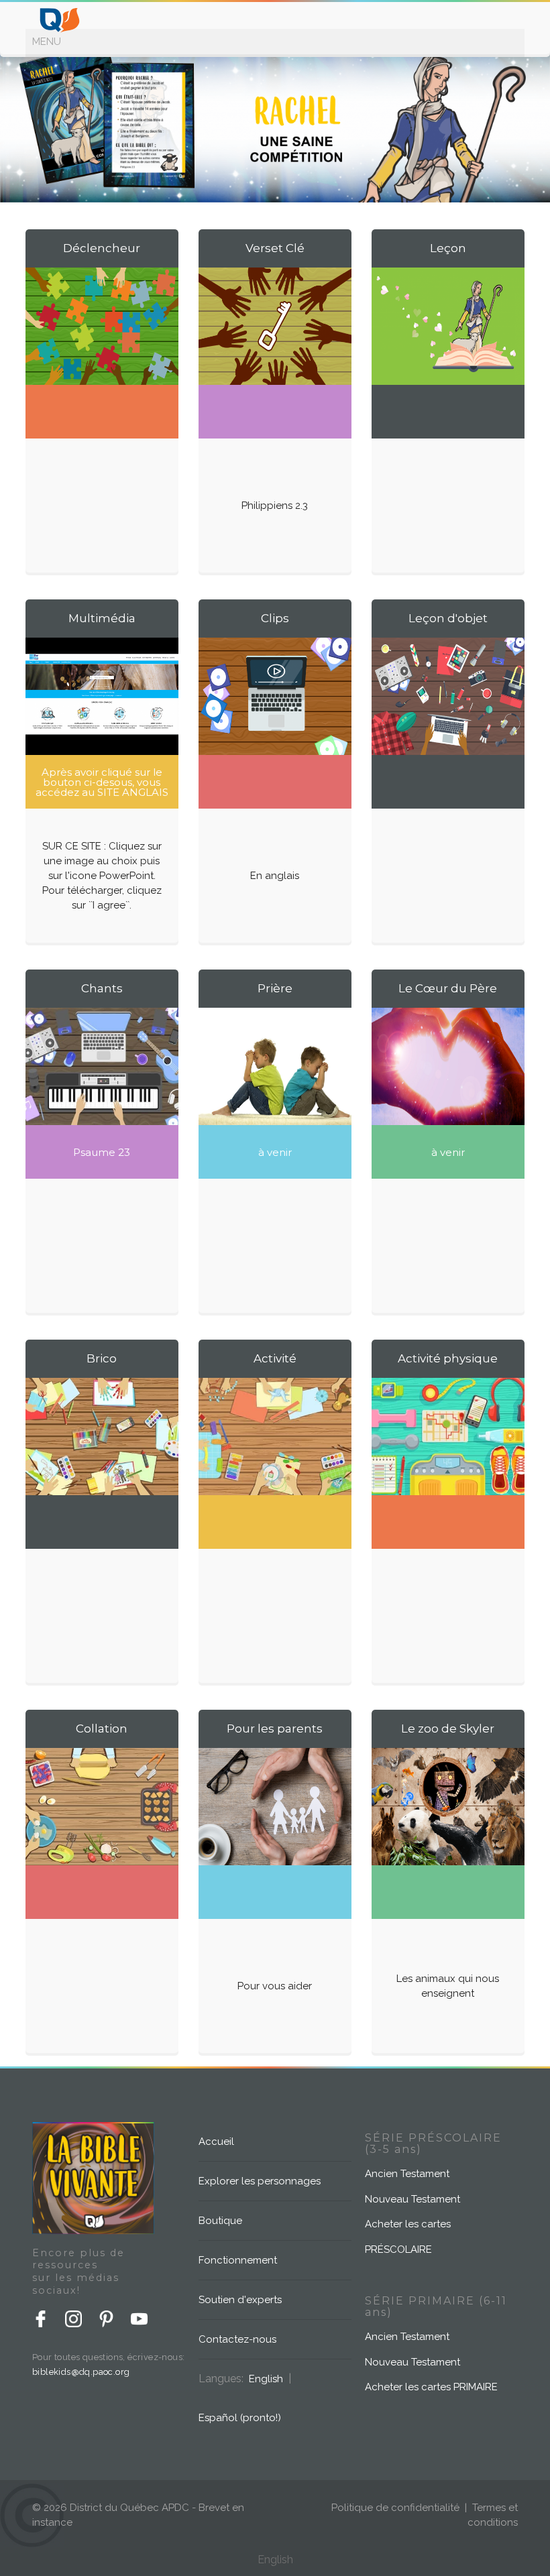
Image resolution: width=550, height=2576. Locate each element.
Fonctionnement (238, 2260)
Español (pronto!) (240, 2418)
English (266, 2379)
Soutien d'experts (240, 2300)
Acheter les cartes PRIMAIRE (431, 2387)
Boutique (220, 2221)
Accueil (216, 2142)
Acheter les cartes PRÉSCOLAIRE (408, 2237)
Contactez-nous (237, 2339)
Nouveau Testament (412, 2199)
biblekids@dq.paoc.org (81, 2372)
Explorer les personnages (260, 2181)
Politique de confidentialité (395, 2508)
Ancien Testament (407, 2174)
